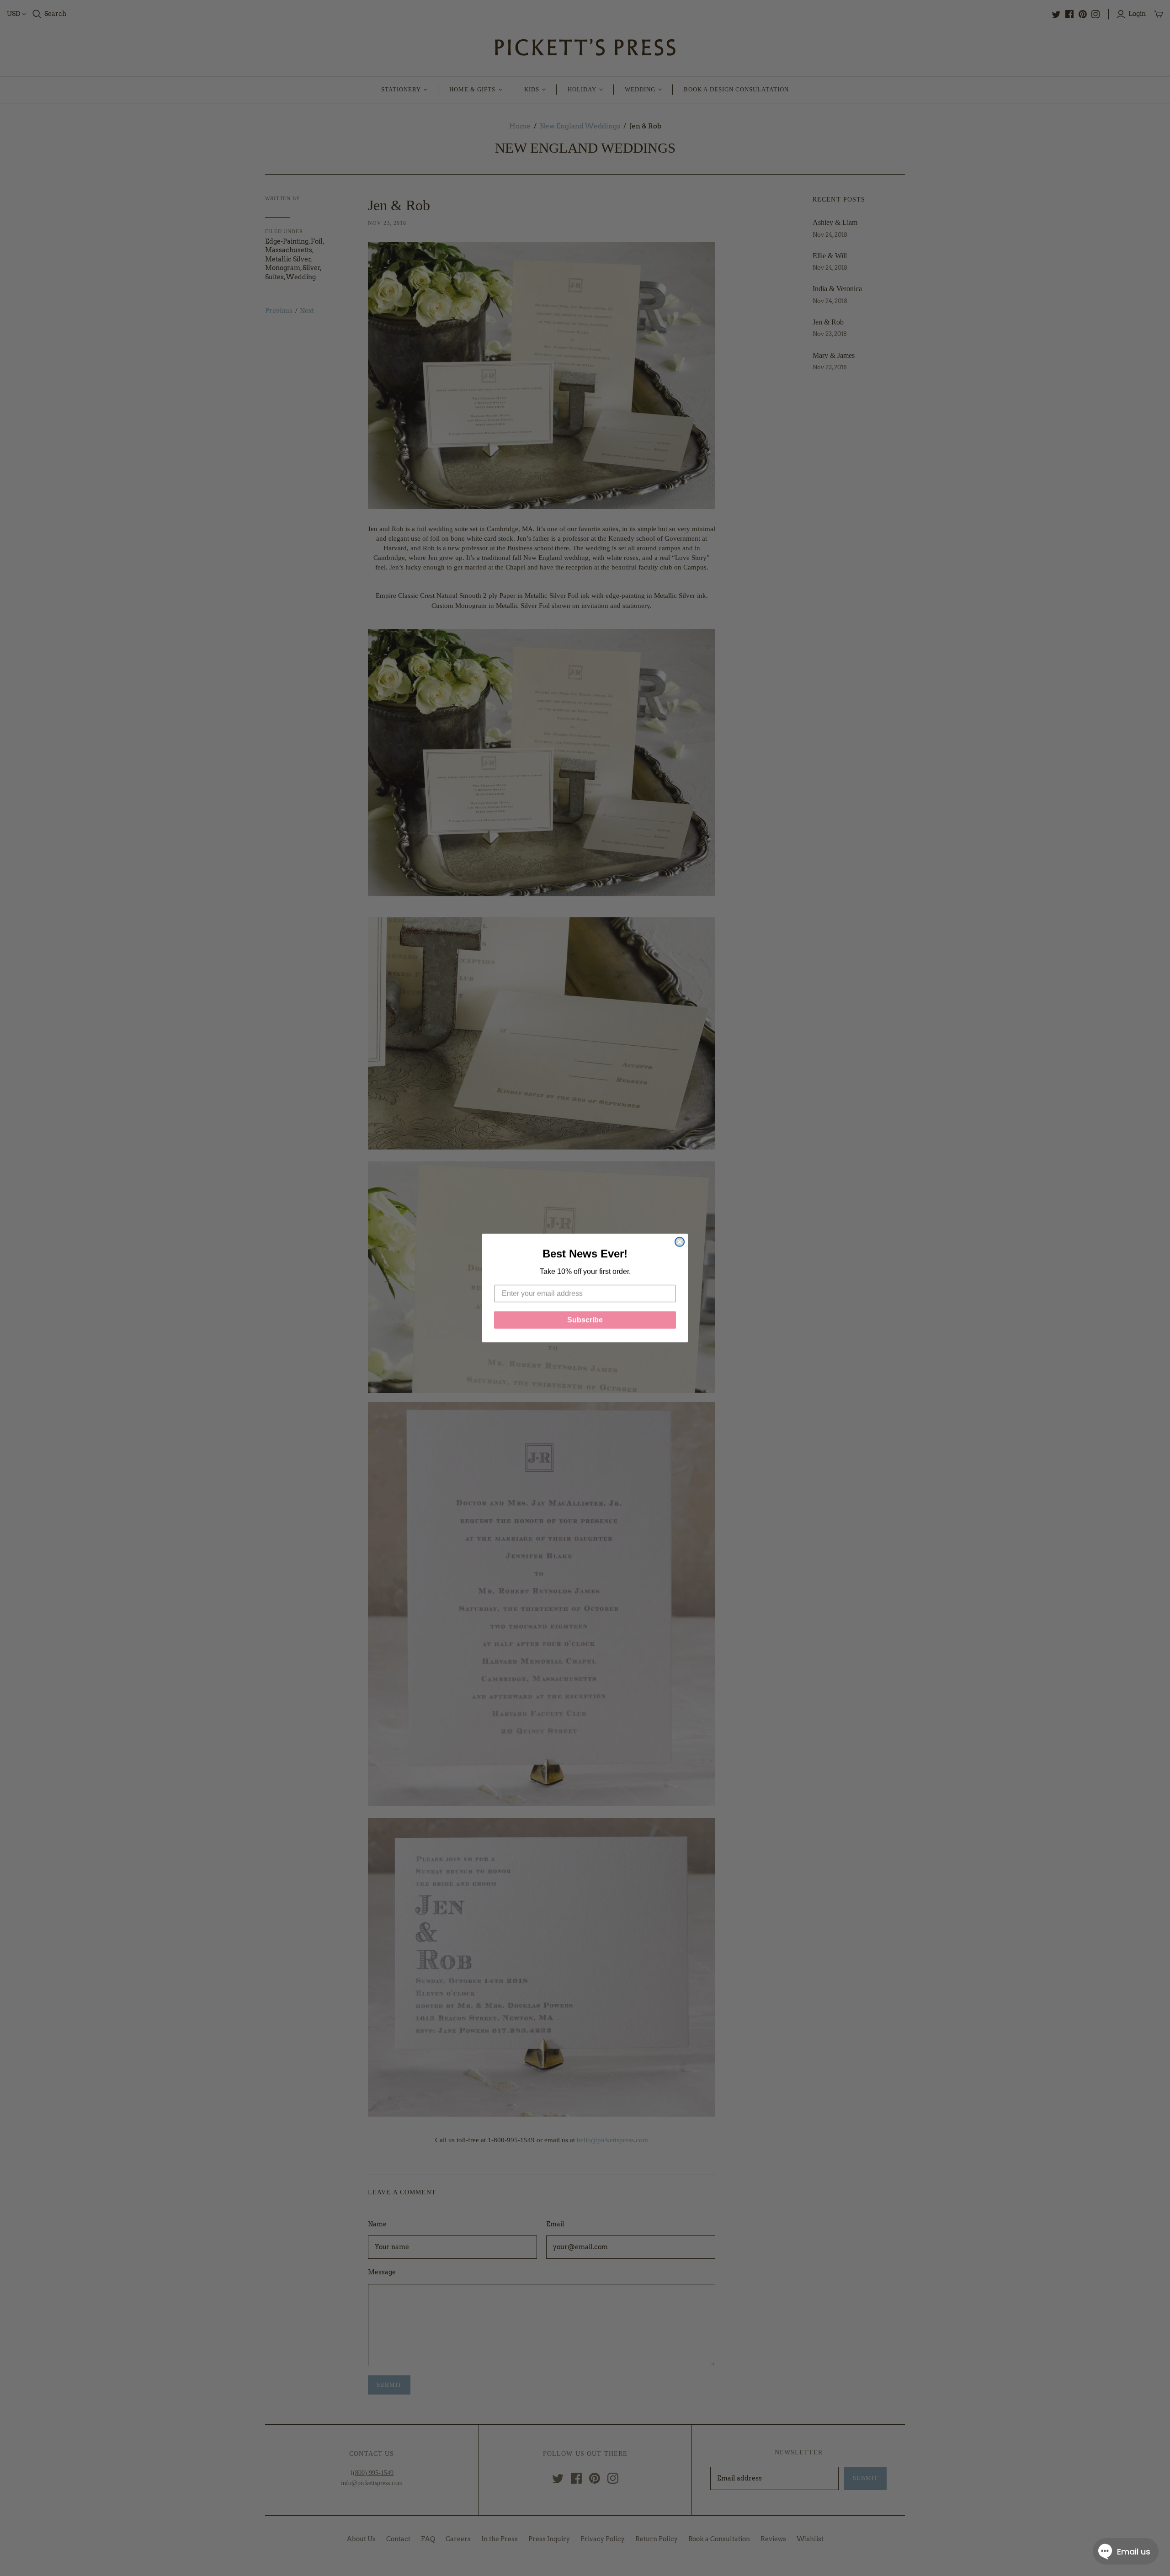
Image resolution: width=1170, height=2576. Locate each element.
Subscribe (585, 1320)
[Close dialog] (680, 1242)
